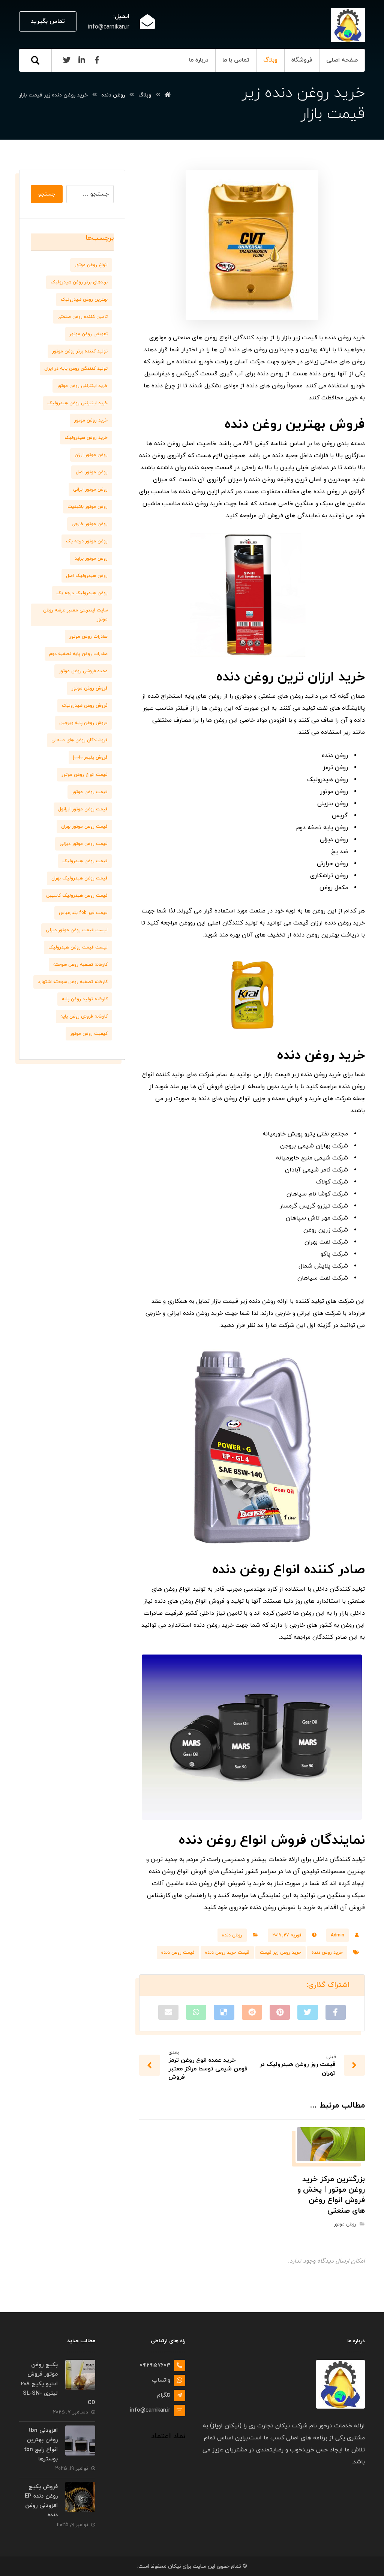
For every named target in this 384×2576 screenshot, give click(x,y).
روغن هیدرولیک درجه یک (82, 593)
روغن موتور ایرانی (90, 489)
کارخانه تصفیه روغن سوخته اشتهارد (73, 982)
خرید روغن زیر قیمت (280, 1953)
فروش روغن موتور (90, 688)
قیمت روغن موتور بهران (84, 827)
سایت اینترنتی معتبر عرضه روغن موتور (75, 615)
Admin (337, 1935)
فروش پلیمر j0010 (90, 757)
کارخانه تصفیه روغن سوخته (80, 965)
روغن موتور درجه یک (87, 541)
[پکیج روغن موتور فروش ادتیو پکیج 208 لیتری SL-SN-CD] (80, 2375)
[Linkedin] (82, 60)
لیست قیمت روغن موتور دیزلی (77, 930)
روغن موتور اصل (92, 472)
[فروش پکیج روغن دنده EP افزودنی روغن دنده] (80, 2497)
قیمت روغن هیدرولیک (85, 861)
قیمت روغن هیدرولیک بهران (79, 878)
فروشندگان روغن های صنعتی (79, 740)
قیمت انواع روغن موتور (85, 775)
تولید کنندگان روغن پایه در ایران (76, 369)
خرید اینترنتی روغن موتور (82, 386)
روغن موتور (345, 2224)
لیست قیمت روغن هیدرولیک (78, 947)
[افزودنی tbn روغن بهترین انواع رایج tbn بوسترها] (80, 2441)
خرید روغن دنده (327, 1953)
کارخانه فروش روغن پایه (84, 1016)
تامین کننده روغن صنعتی (82, 317)
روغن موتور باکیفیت (88, 507)
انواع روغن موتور (91, 265)
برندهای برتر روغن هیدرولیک (79, 282)
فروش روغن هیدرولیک (85, 706)
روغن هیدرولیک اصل (87, 576)
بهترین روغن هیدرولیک (84, 300)
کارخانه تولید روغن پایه (85, 999)
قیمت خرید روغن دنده (227, 1953)
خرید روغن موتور (91, 420)
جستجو (47, 194)
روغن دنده (232, 1935)
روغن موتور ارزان (91, 455)
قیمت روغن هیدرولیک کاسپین (77, 896)
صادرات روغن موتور (88, 637)
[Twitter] (67, 60)
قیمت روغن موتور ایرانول (83, 809)
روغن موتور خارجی (90, 524)
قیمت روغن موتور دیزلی (84, 844)
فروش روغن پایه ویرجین (83, 723)
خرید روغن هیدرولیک (86, 438)
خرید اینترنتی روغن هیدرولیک (77, 403)
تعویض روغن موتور (88, 334)
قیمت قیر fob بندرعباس (83, 913)
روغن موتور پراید (91, 559)
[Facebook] (97, 60)
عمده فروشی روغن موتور (83, 671)
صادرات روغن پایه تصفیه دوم (78, 654)
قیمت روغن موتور (90, 792)
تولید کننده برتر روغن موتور (80, 351)
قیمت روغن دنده (178, 1953)
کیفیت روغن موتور (89, 1034)
